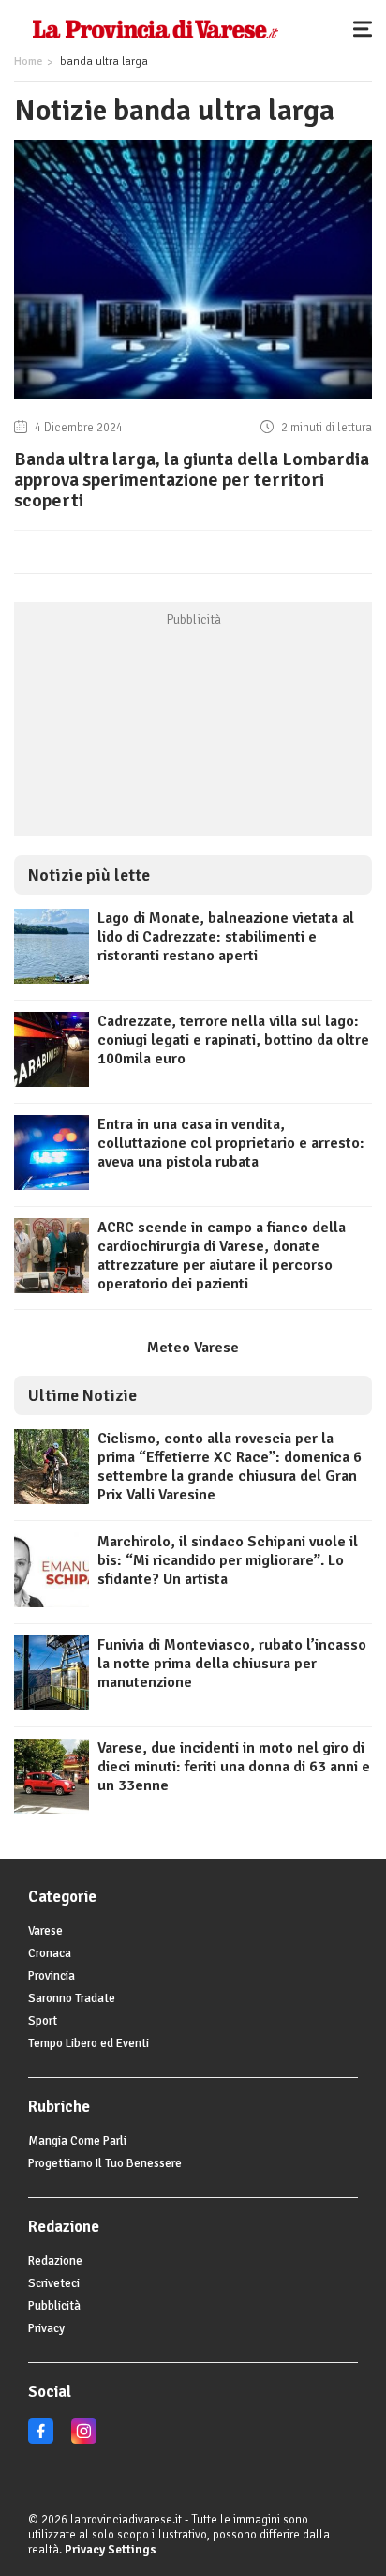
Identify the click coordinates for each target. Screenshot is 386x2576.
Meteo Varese (193, 1348)
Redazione (55, 2261)
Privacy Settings (111, 2550)
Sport (43, 2021)
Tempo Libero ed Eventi (89, 2043)
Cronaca (50, 1953)
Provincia (52, 1976)
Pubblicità (54, 2306)
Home (28, 61)
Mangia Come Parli (77, 2141)
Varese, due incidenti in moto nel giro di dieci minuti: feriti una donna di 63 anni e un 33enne (234, 1767)
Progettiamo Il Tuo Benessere (105, 2163)
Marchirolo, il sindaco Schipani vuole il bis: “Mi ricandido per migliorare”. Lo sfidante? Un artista (228, 1560)
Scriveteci (54, 2283)
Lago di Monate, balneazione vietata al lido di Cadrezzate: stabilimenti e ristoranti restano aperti (226, 937)
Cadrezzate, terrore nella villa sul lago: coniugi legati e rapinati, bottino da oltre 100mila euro (233, 1040)
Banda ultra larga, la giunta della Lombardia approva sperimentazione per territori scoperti (192, 480)
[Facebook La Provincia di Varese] (41, 2440)
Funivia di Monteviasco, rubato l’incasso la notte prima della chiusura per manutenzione (232, 1664)
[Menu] (367, 28)
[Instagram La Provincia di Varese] (84, 2440)
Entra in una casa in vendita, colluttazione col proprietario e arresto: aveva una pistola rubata (231, 1143)
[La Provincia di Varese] (155, 28)
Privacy (46, 2328)
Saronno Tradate (72, 1998)
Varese (45, 1931)
